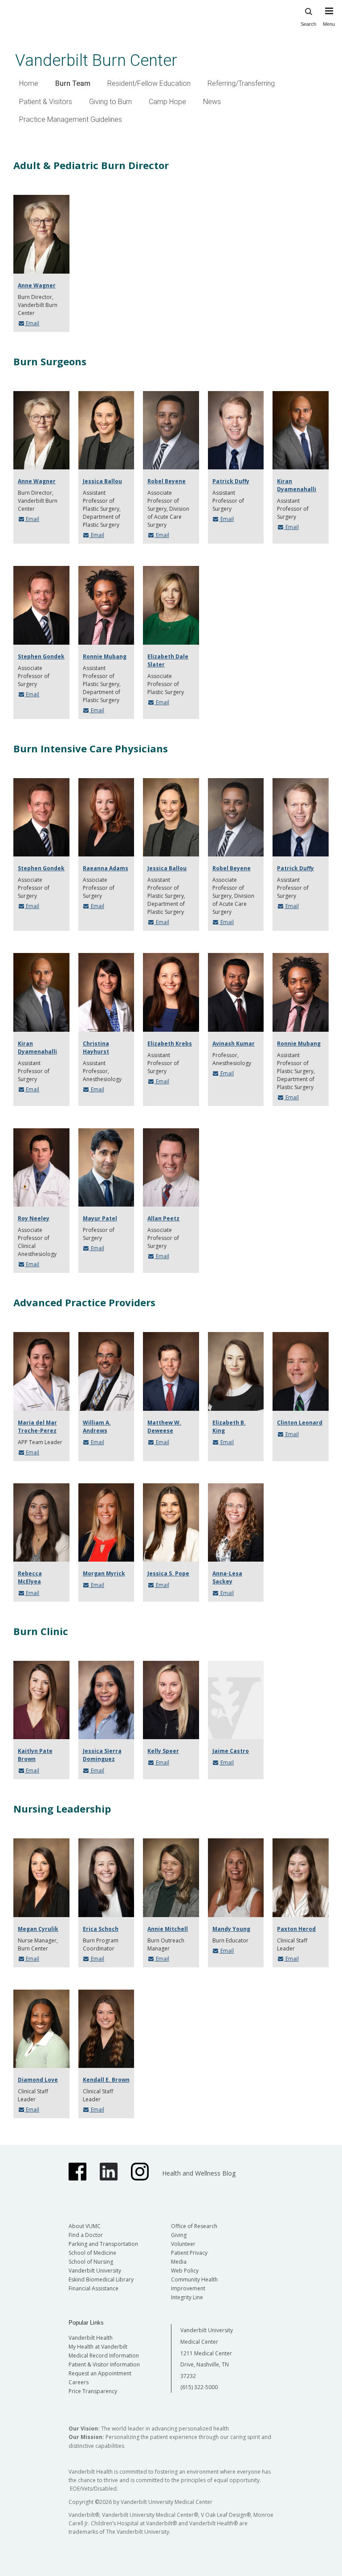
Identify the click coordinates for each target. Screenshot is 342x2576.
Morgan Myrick (104, 1573)
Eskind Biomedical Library (101, 2279)
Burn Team (73, 83)
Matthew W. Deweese (164, 1427)
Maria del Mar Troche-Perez (37, 1427)
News (212, 102)
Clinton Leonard (300, 1423)
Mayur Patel (100, 1218)
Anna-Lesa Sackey (227, 1577)
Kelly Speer (163, 1751)
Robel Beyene (167, 481)
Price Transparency (93, 2391)
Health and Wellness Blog (199, 2173)
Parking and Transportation (103, 2244)
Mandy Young (231, 1929)
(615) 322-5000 (199, 2387)
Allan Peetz (163, 1218)
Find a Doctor (86, 2235)
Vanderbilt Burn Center (96, 60)
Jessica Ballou (102, 481)
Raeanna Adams (106, 868)
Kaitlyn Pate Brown (35, 1755)
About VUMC (85, 2226)
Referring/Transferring (241, 83)
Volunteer (183, 2244)
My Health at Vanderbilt (98, 2347)
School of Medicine (92, 2253)
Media (179, 2262)
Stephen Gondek (41, 656)
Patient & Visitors (46, 102)
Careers (79, 2382)
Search (308, 24)
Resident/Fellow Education (149, 83)
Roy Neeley (34, 1218)
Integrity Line (187, 2297)
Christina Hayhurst (96, 1048)
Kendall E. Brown (106, 2080)
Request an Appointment (100, 2373)
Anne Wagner (37, 285)
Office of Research (194, 2226)
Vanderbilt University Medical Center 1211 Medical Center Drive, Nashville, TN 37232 (207, 2353)
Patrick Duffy (231, 481)
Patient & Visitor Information (104, 2364)
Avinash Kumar (234, 1044)
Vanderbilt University (95, 2271)
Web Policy (185, 2271)
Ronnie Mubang (105, 656)
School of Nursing (91, 2262)
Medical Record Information (104, 2356)
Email (32, 323)
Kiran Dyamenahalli (297, 485)
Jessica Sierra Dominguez (102, 1755)
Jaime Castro (231, 1751)
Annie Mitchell (168, 1929)
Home (29, 83)
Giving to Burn (110, 102)
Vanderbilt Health (91, 2338)
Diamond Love (38, 2080)
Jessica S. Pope (168, 1573)
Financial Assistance (94, 2288)
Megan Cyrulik (38, 1929)
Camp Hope (167, 102)
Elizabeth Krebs (170, 1044)
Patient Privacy (189, 2253)
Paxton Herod (296, 1929)
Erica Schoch (101, 1929)
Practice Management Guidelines (71, 119)
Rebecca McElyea (30, 1577)
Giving (179, 2235)
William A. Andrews (97, 1427)
